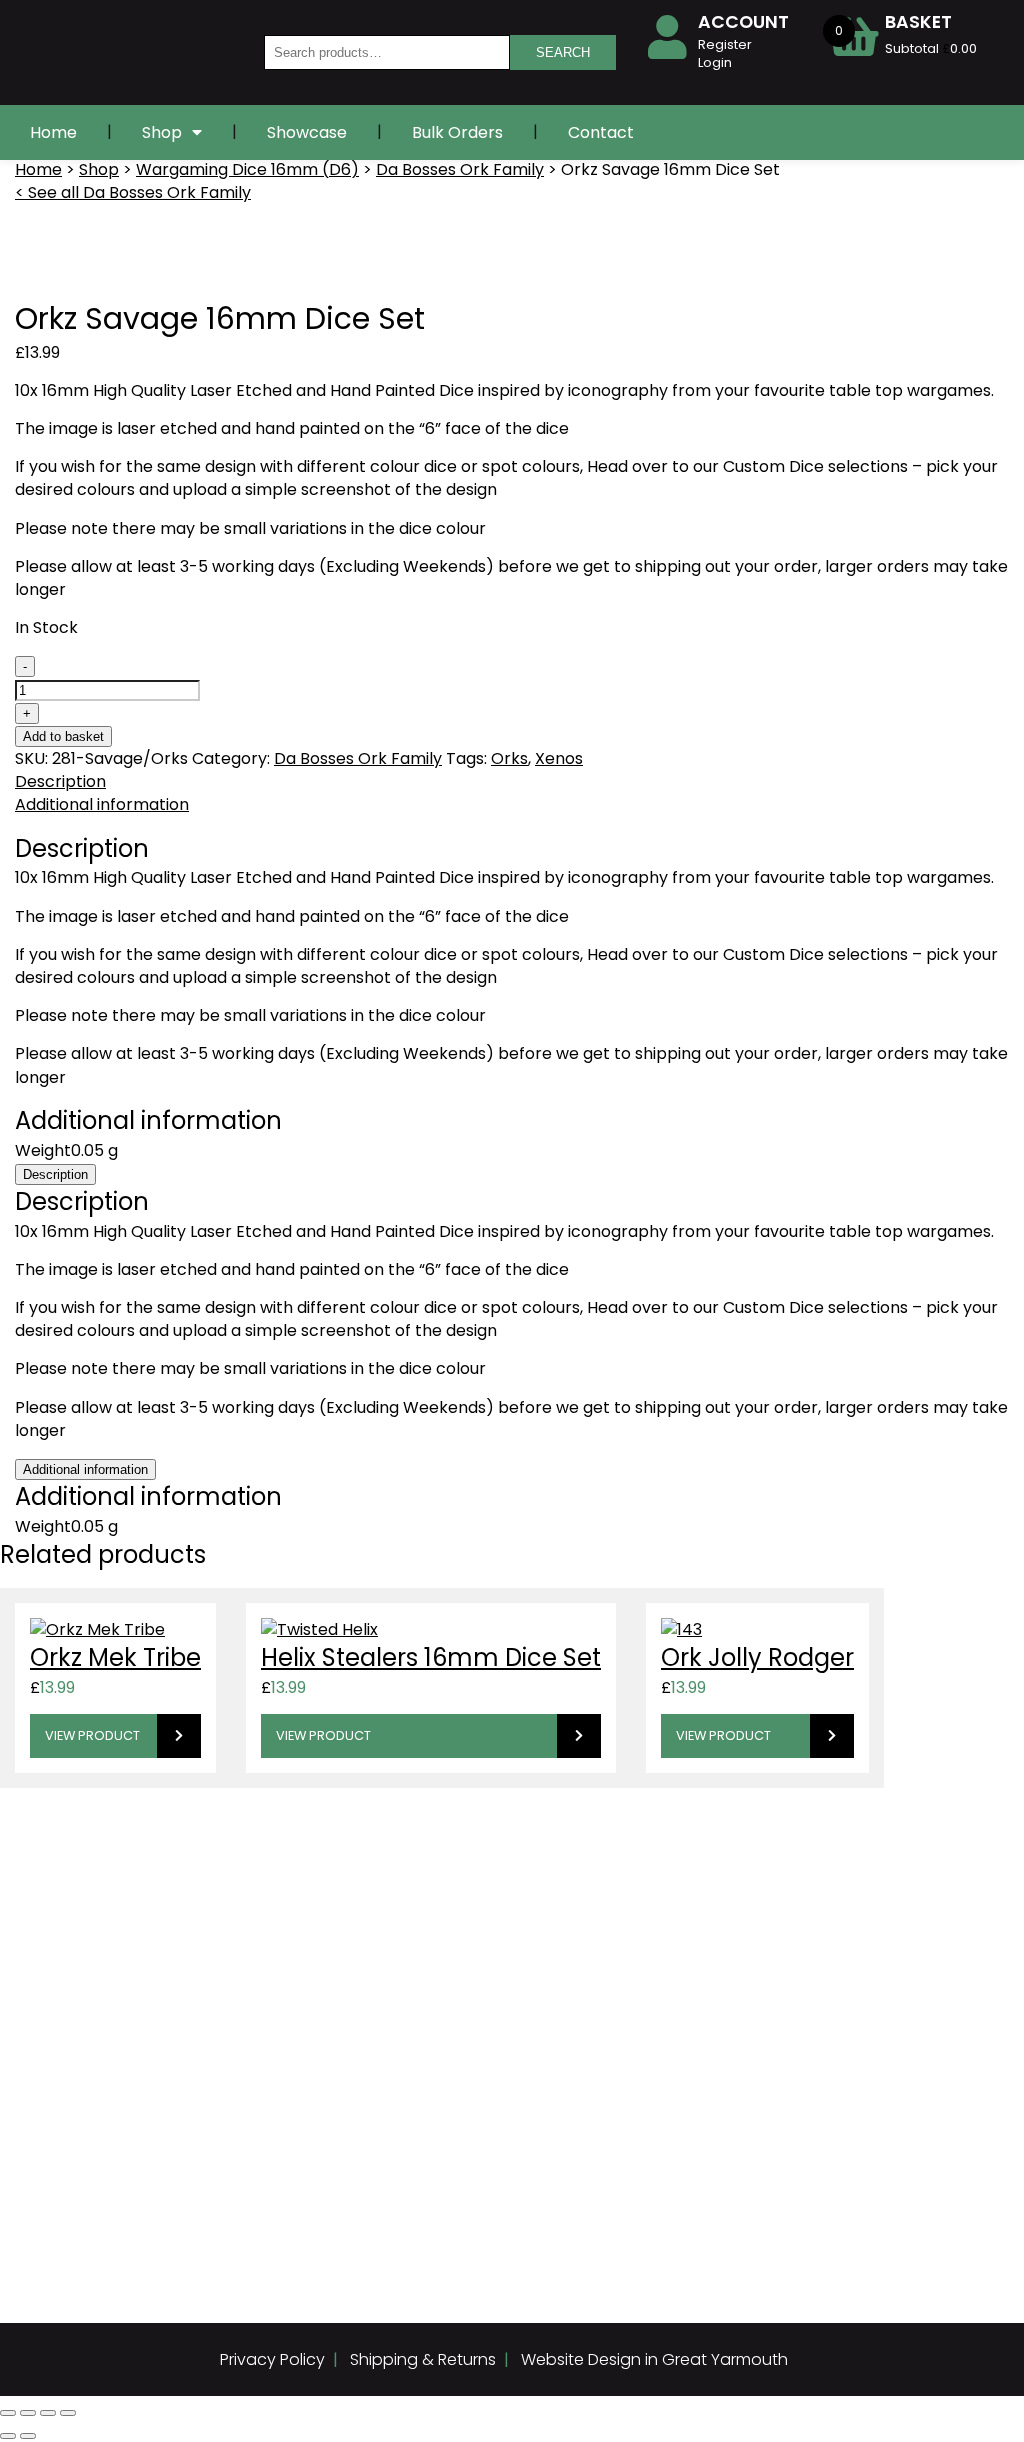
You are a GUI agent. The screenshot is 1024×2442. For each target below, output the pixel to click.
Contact (601, 132)
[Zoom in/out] (8, 2413)
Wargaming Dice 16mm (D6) (247, 169)
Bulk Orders (457, 132)
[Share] (48, 2413)
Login (715, 62)
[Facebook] (46, 2219)
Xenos (559, 758)
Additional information (85, 1469)
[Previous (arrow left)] (8, 2436)
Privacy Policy (272, 2359)
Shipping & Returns (423, 2359)
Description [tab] (60, 781)
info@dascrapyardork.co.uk (487, 1905)
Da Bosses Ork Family (460, 169)
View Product (92, 1735)
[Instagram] (86, 2219)
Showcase (307, 132)
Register (725, 44)
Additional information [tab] (102, 804)
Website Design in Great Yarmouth (654, 2359)
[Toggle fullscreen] (28, 2413)
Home (53, 132)
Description (55, 1174)
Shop (162, 132)
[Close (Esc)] (68, 2413)
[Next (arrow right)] (28, 2436)
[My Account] (667, 37)
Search (563, 52)
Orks (509, 758)
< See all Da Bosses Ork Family (133, 192)
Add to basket (63, 736)
